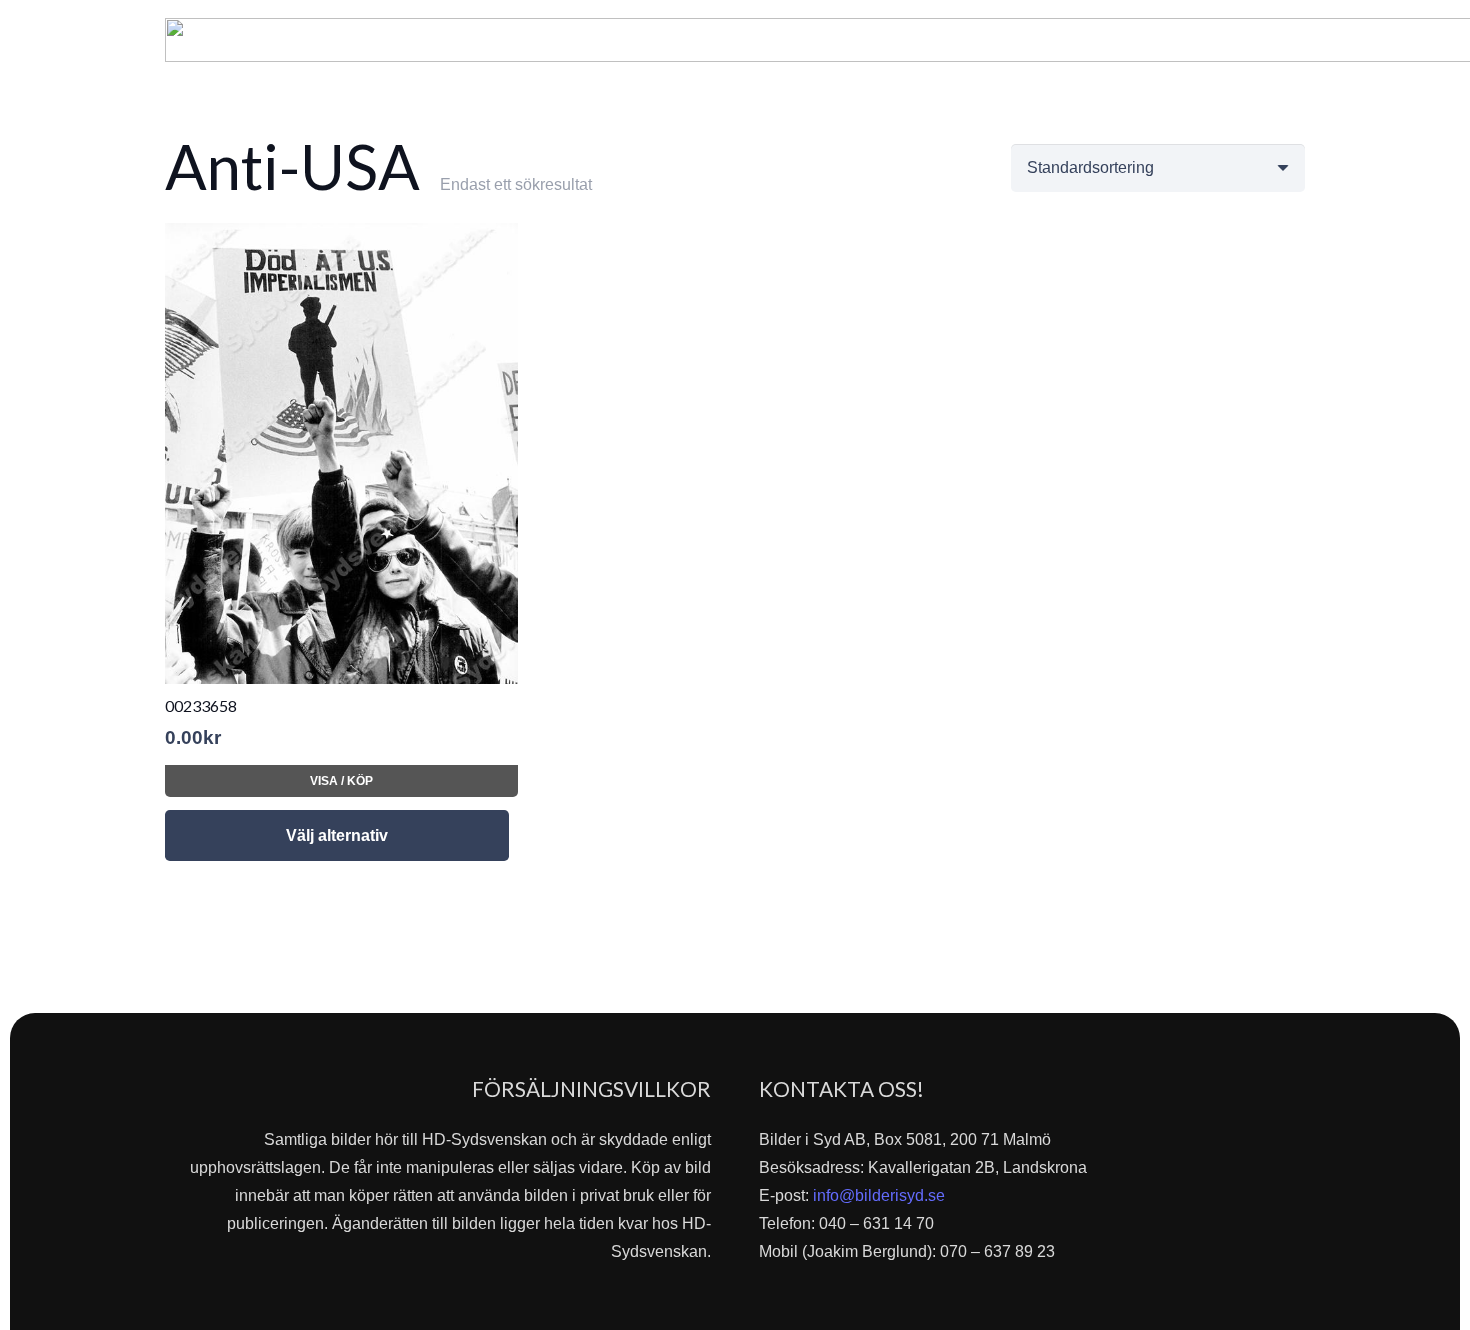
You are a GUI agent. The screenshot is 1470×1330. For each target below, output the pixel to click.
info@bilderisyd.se (879, 1195)
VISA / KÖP (341, 781)
